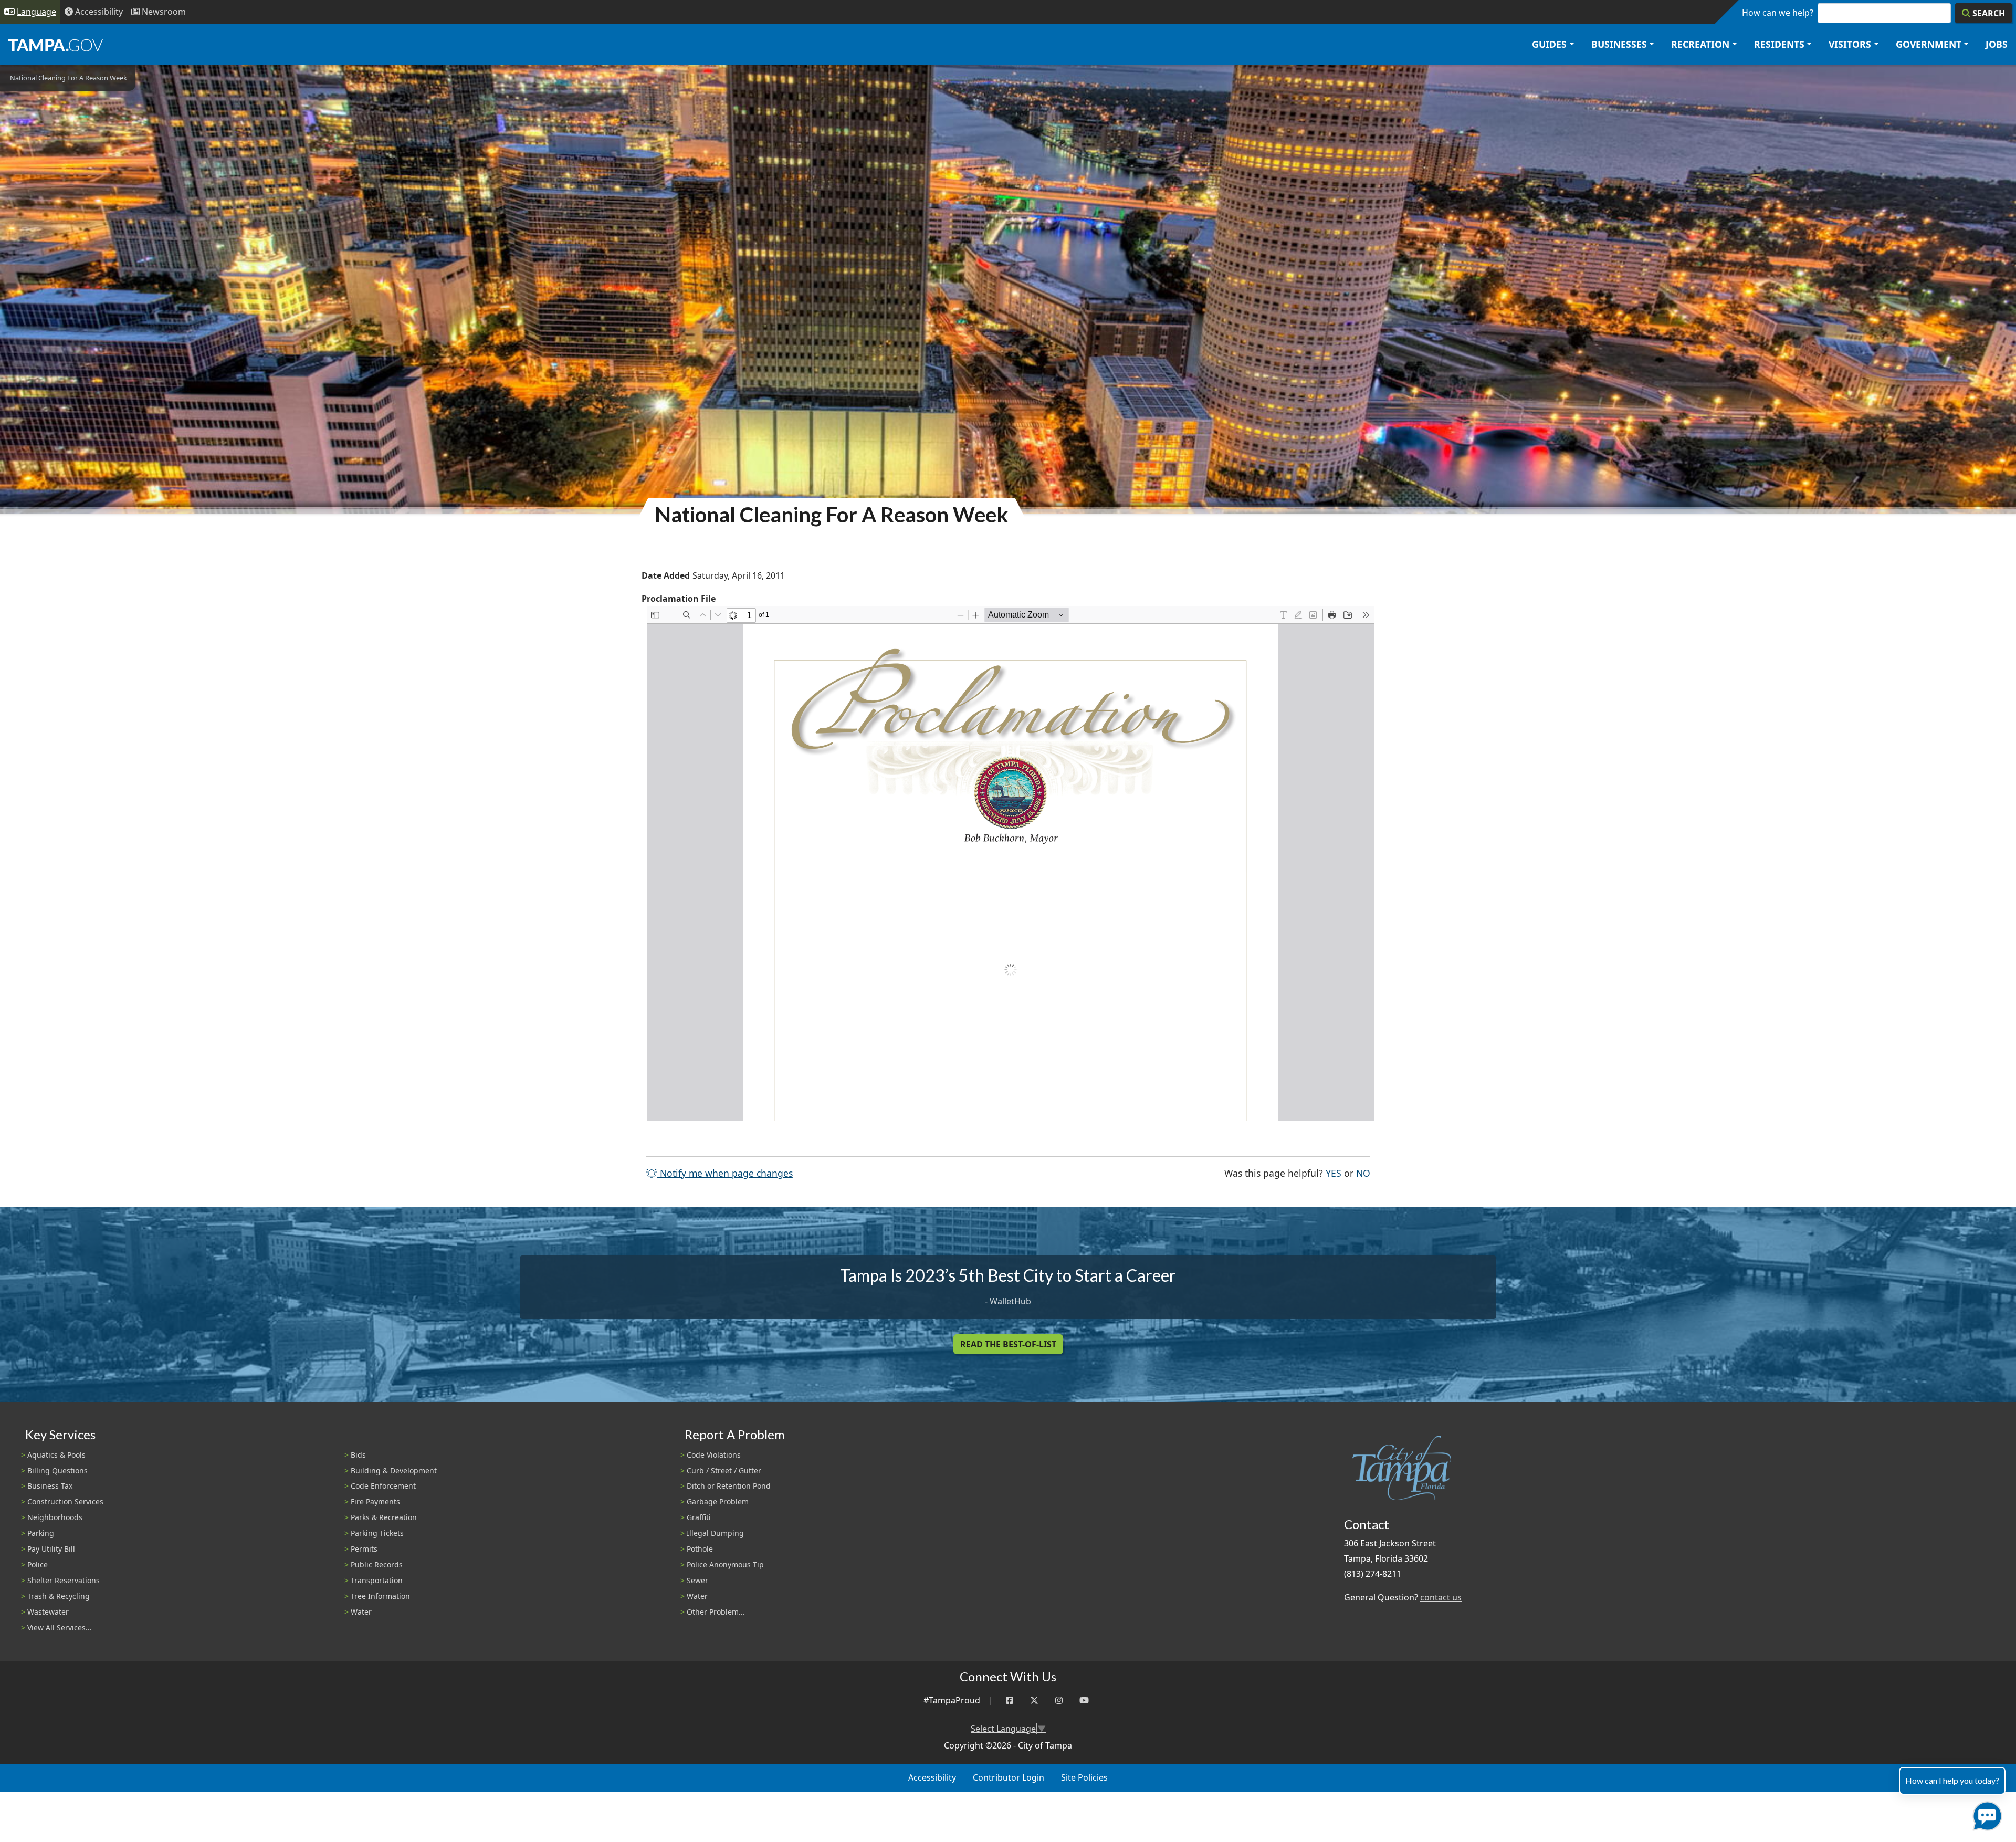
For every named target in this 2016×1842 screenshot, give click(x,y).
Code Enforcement (383, 1486)
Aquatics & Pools (56, 1455)
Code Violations (714, 1455)
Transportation (377, 1580)
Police (38, 1564)
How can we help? (1778, 13)
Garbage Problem (718, 1501)
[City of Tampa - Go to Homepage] (56, 45)
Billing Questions (57, 1471)
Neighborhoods (55, 1517)
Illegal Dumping (715, 1533)
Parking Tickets (377, 1533)
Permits (364, 1549)
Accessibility (932, 1777)
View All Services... (60, 1628)
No (1363, 1173)
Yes (1333, 1173)
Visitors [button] (1850, 44)
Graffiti (699, 1517)
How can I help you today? (1952, 1780)
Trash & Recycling (59, 1596)
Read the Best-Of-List (1008, 1344)
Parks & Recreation (384, 1517)
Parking (41, 1533)
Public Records (377, 1564)
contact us (1441, 1597)
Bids (358, 1455)
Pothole (700, 1549)
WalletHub (1010, 1301)
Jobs (1997, 44)
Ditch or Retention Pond (729, 1486)
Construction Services (65, 1501)
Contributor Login (1009, 1777)
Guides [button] (1549, 44)
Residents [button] (1779, 44)
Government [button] (1929, 44)
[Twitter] (1034, 1700)
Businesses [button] (1619, 44)
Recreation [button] (1700, 44)
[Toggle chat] (1985, 1814)
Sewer (697, 1580)
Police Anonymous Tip (725, 1564)
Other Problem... (716, 1612)
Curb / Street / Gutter (724, 1471)
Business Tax (50, 1486)
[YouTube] (1084, 1700)
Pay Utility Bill (51, 1549)
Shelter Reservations (64, 1580)
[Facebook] (1010, 1700)
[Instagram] (1059, 1700)
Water (361, 1612)
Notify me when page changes (725, 1173)
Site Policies (1084, 1777)
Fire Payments (375, 1501)
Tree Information (380, 1596)
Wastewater (48, 1612)
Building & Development (394, 1471)
